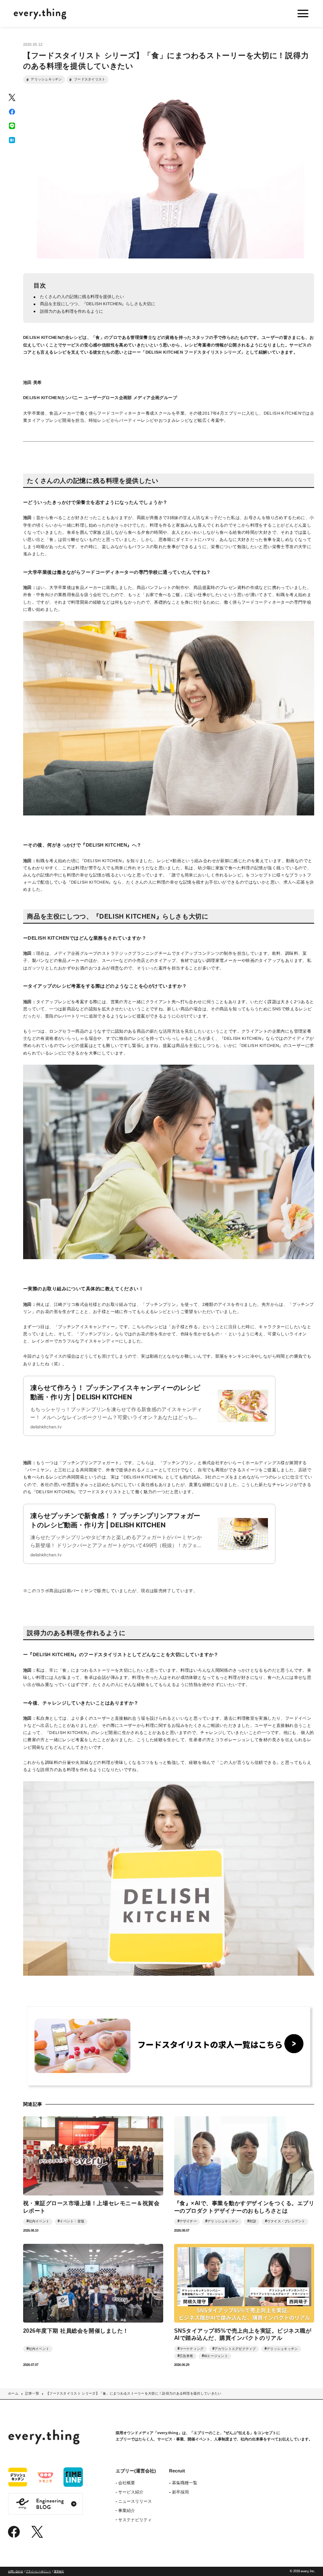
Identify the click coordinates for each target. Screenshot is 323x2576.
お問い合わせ (16, 2571)
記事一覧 (32, 2394)
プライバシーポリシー (38, 2571)
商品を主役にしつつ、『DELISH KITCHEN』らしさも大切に (98, 304)
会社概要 (127, 2483)
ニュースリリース (135, 2501)
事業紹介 (127, 2511)
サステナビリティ (135, 2520)
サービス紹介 (131, 2492)
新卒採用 (180, 2492)
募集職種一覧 (184, 2483)
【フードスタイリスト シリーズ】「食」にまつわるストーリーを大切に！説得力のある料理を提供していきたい (134, 2394)
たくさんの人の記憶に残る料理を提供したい (82, 297)
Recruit (177, 2471)
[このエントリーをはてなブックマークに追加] (12, 140)
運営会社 (59, 2571)
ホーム (13, 2394)
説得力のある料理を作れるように (71, 311)
